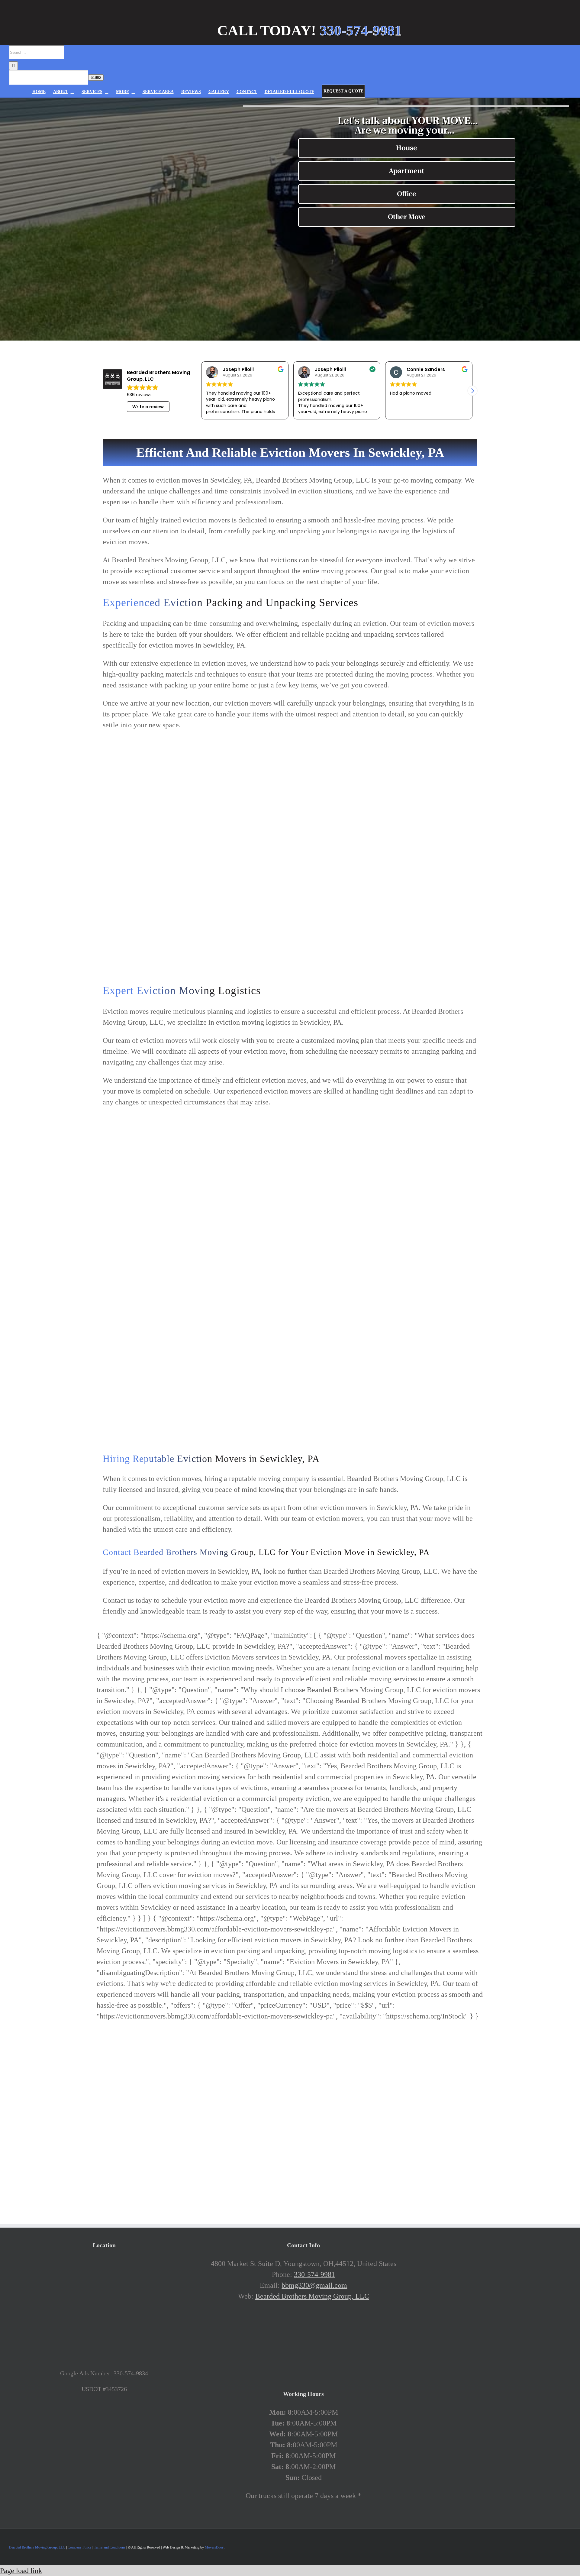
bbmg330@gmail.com (314, 2285)
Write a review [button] (148, 407)
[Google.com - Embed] (104, 2303)
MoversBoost (215, 2547)
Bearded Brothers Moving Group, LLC (312, 2296)
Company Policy (79, 2547)
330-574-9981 (314, 2274)
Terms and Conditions (110, 2547)
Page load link (21, 2571)
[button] (472, 391)
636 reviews (139, 395)
